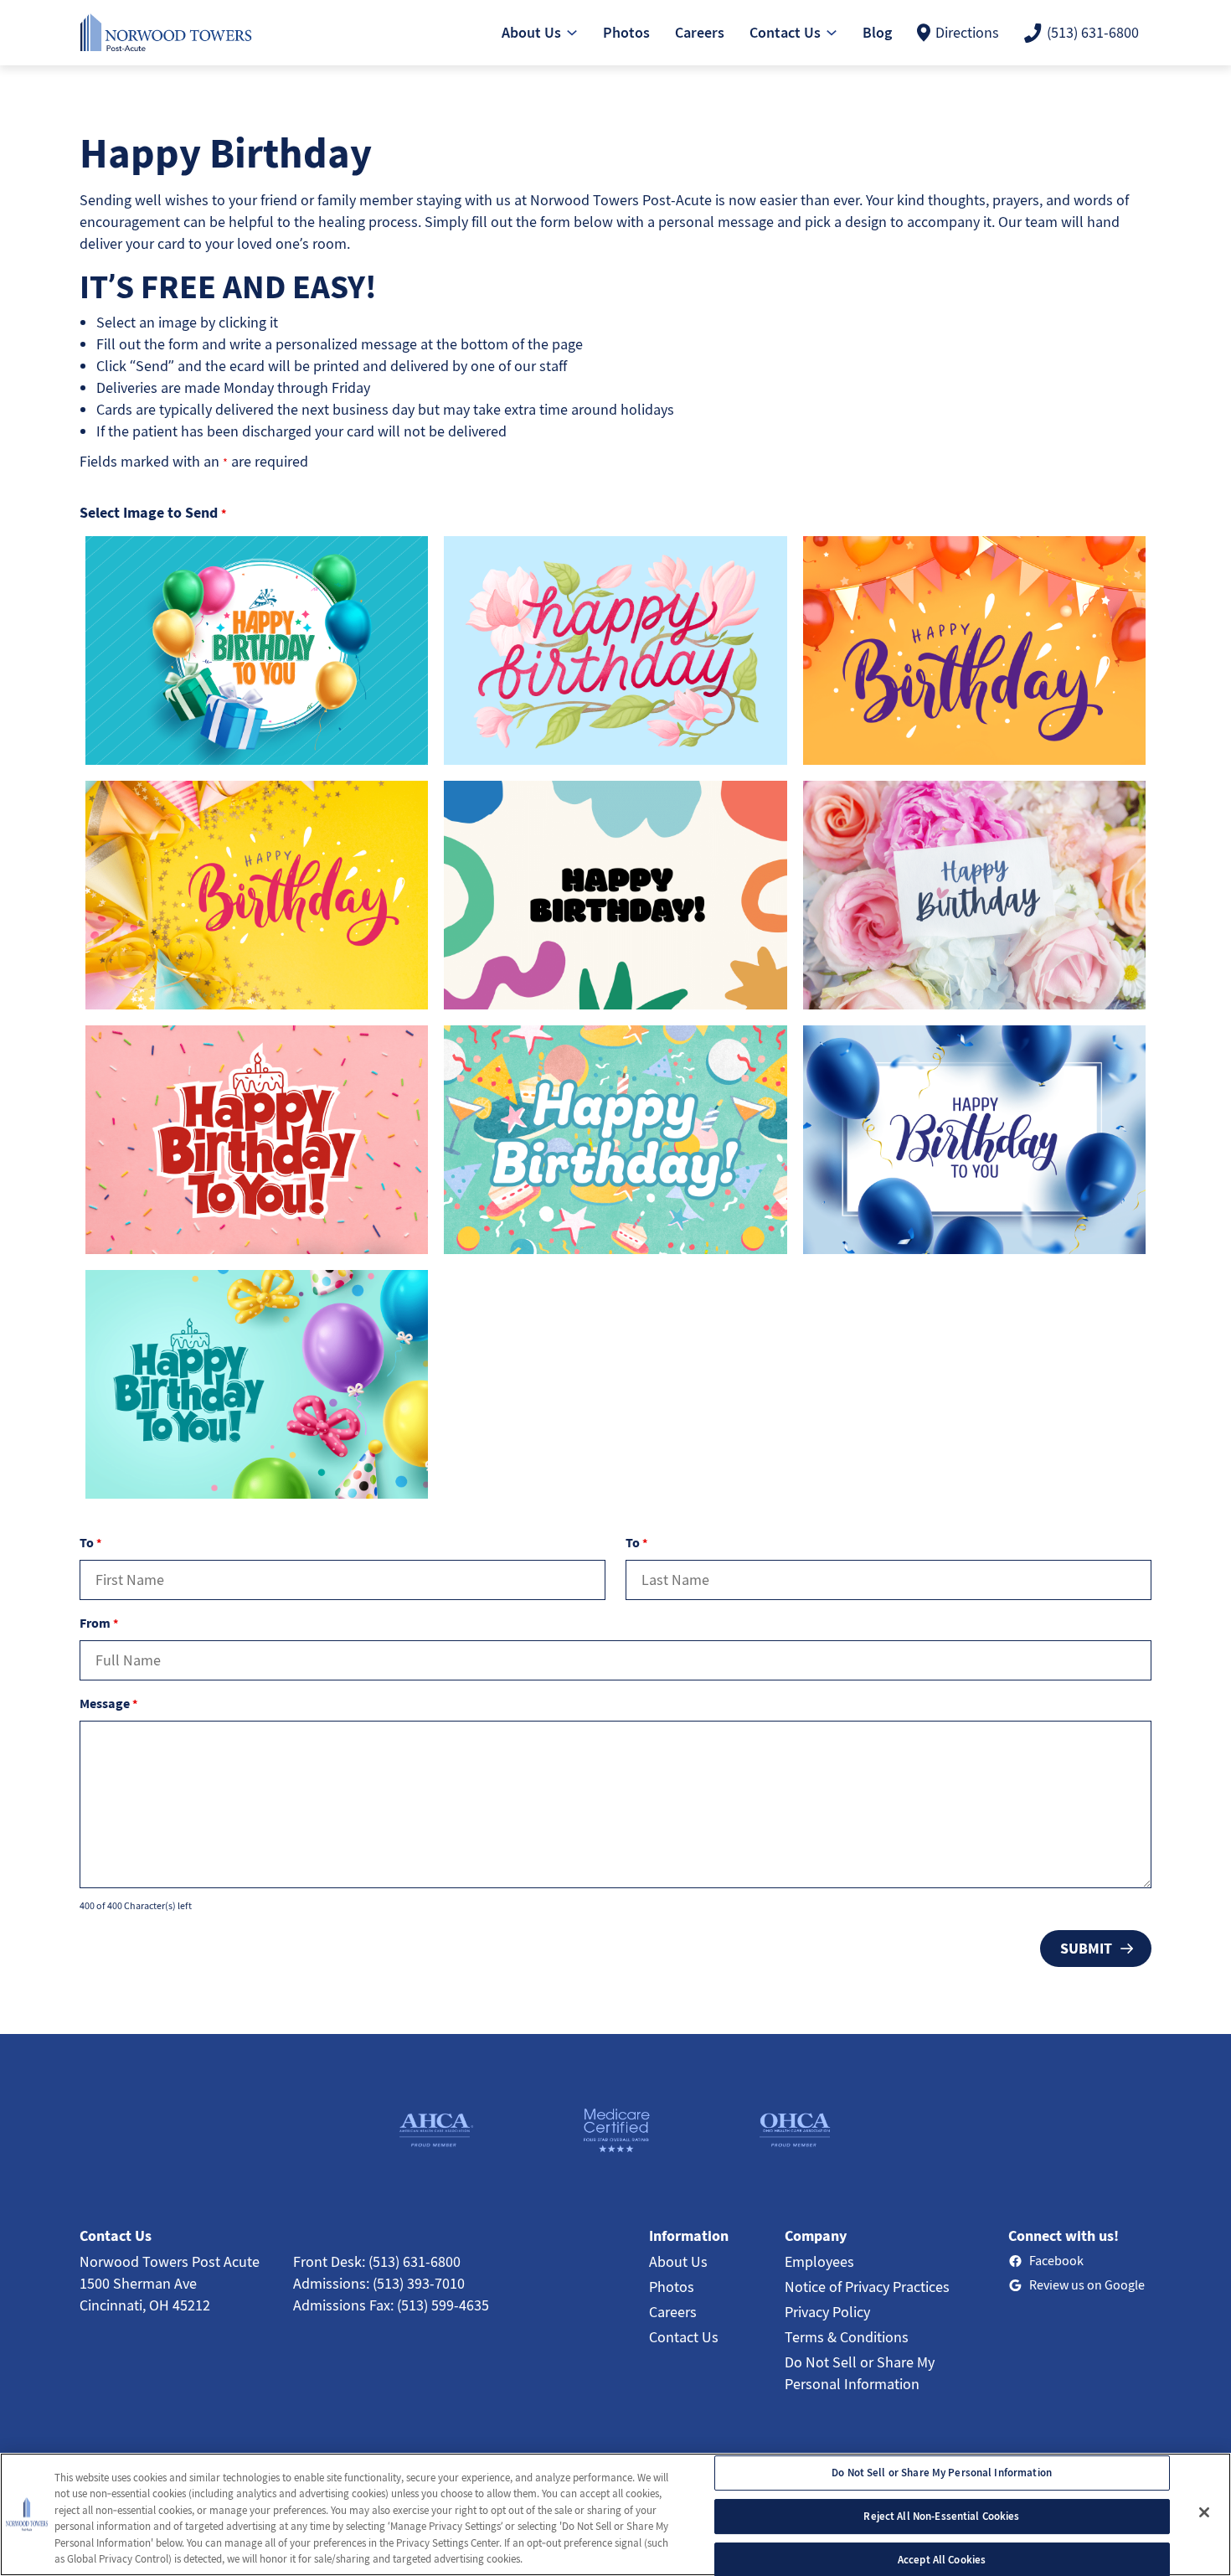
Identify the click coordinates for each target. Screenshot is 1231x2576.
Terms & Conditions (847, 2337)
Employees (819, 2261)
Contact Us (684, 2337)
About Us (678, 2261)
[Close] (1204, 2512)
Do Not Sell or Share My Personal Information (942, 2473)
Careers (673, 2312)
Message (108, 1703)
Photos (672, 2287)
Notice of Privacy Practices (867, 2287)
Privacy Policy (827, 2312)
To (90, 1542)
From (99, 1623)
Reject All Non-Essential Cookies (941, 2516)
